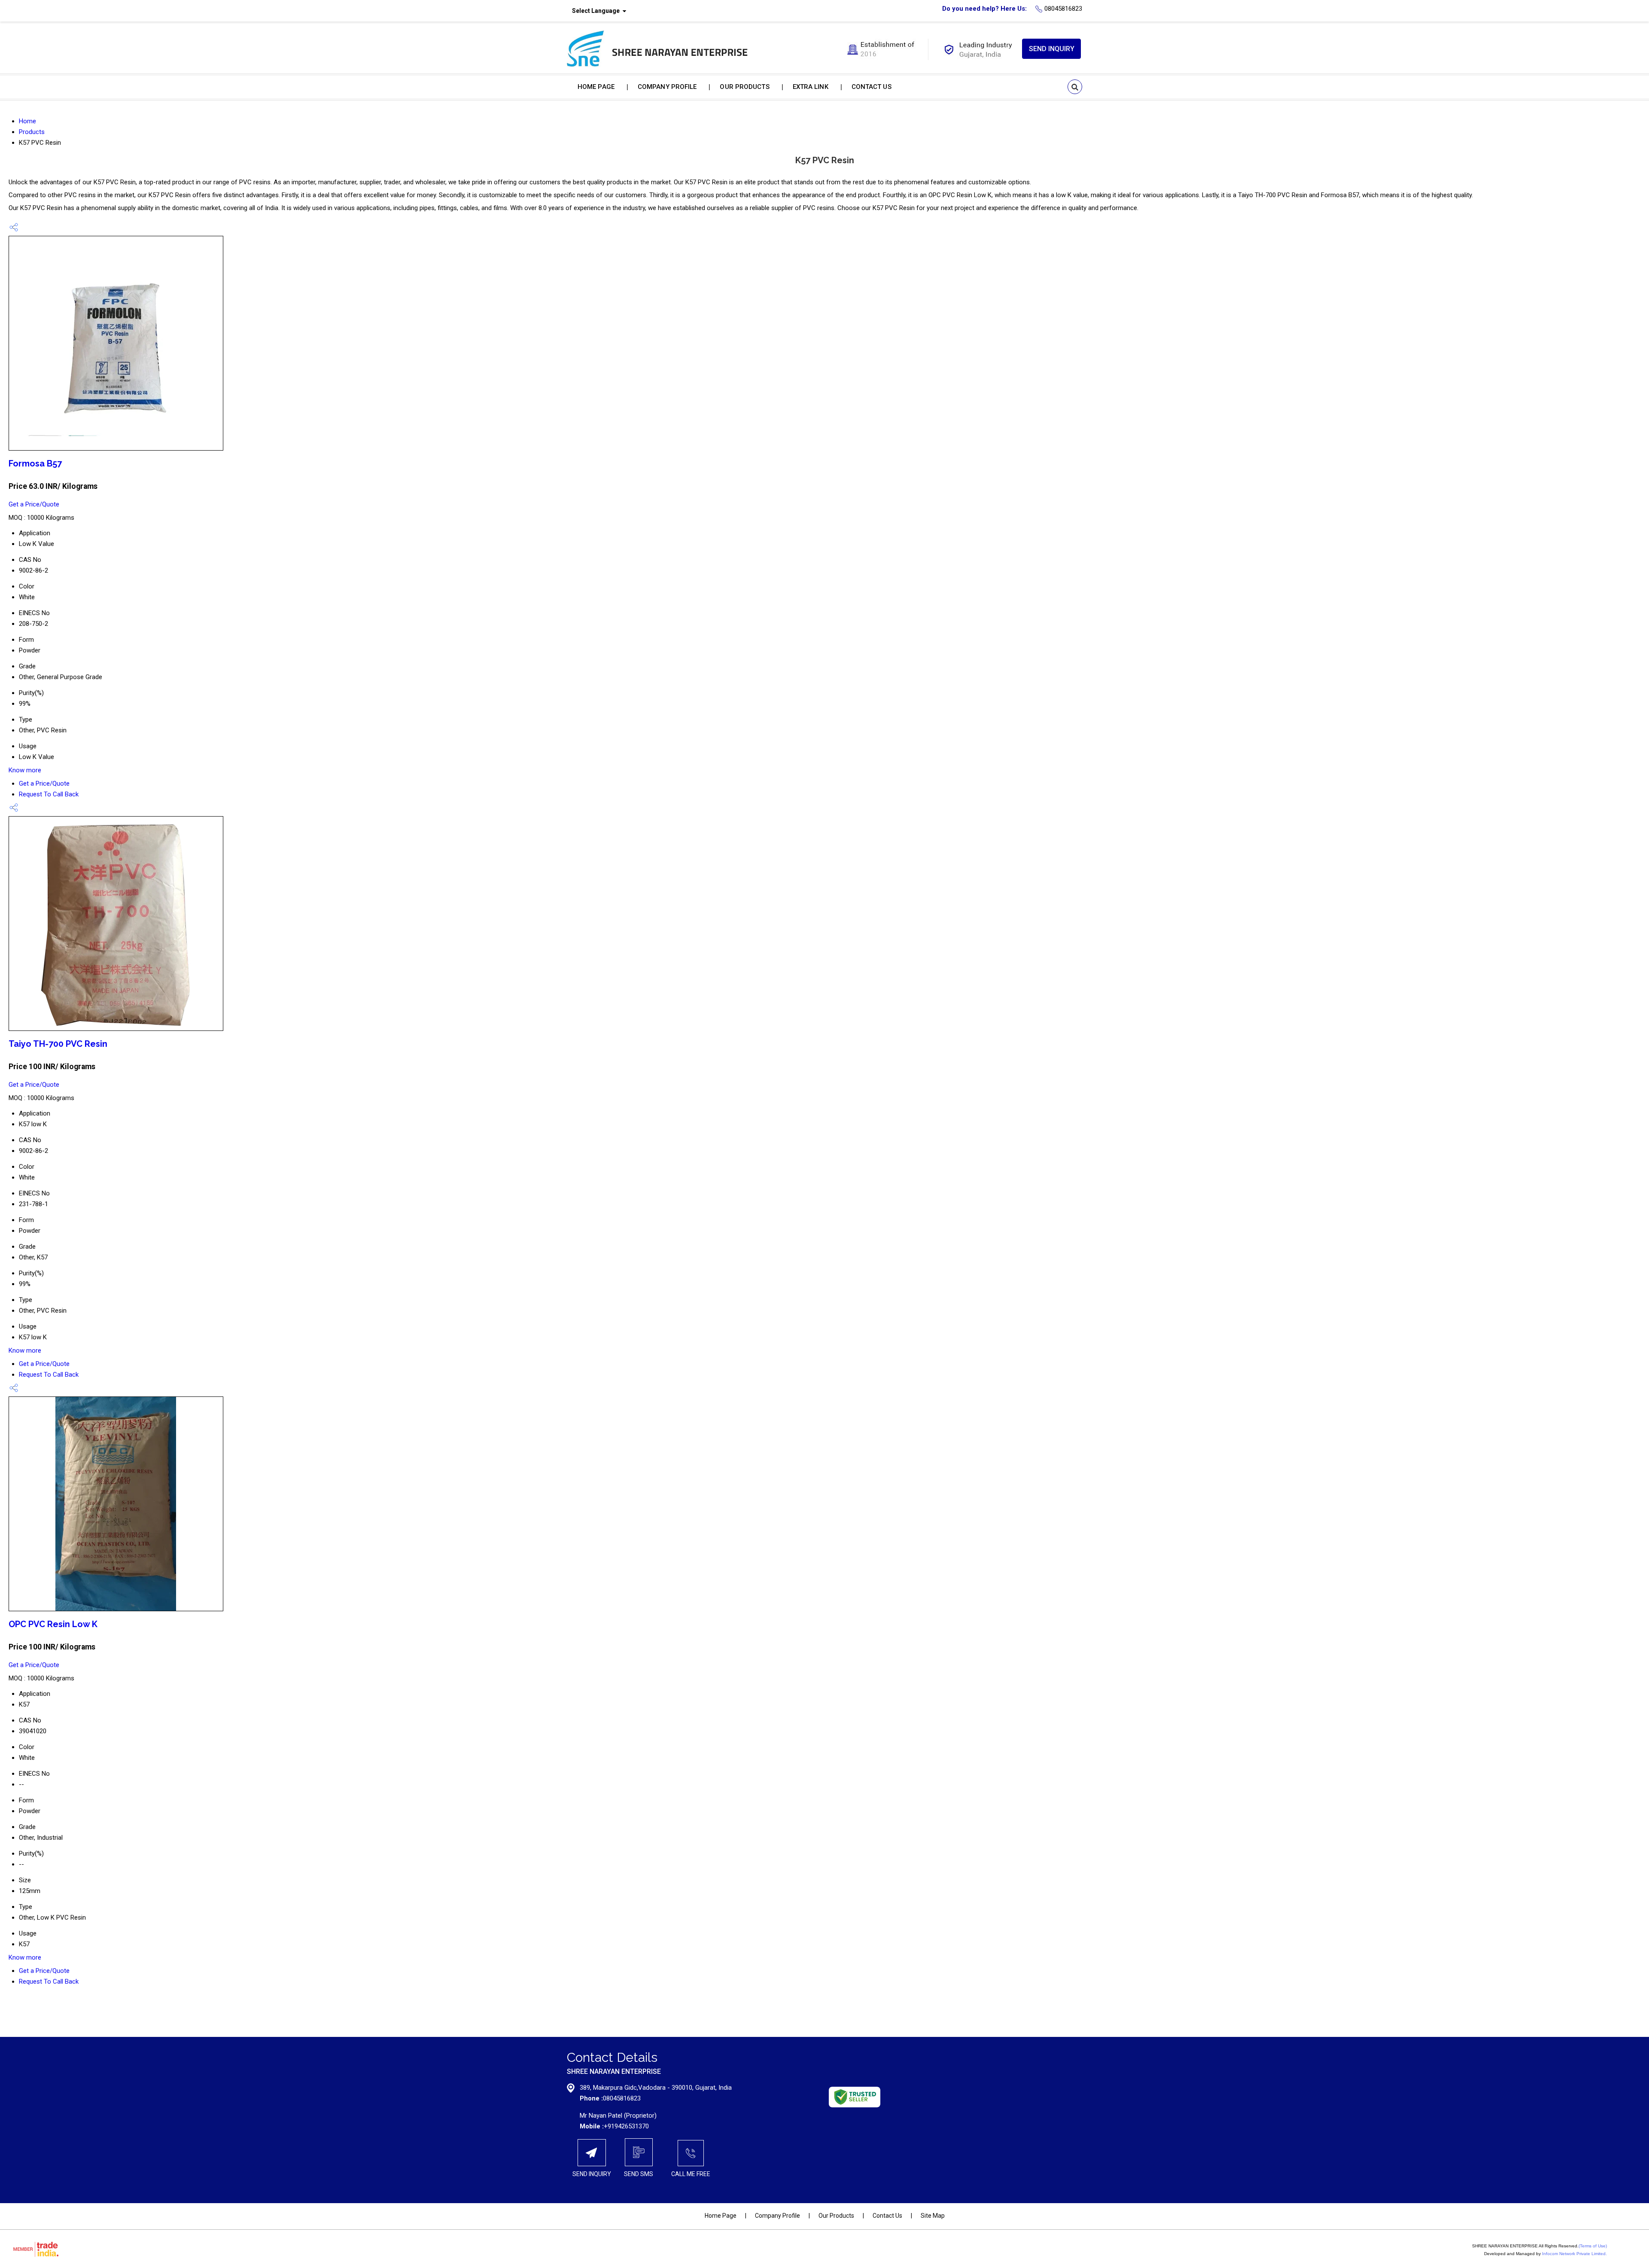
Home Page (596, 87)
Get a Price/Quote (34, 504)
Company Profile (667, 87)
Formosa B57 (35, 463)
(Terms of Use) (1593, 2246)
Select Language (596, 11)
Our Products (744, 87)
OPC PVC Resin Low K (53, 1624)
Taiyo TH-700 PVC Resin (58, 1044)
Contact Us (872, 87)
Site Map (933, 2216)
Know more (25, 770)
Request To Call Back (49, 794)
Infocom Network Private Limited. (1574, 2254)
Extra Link (811, 87)
